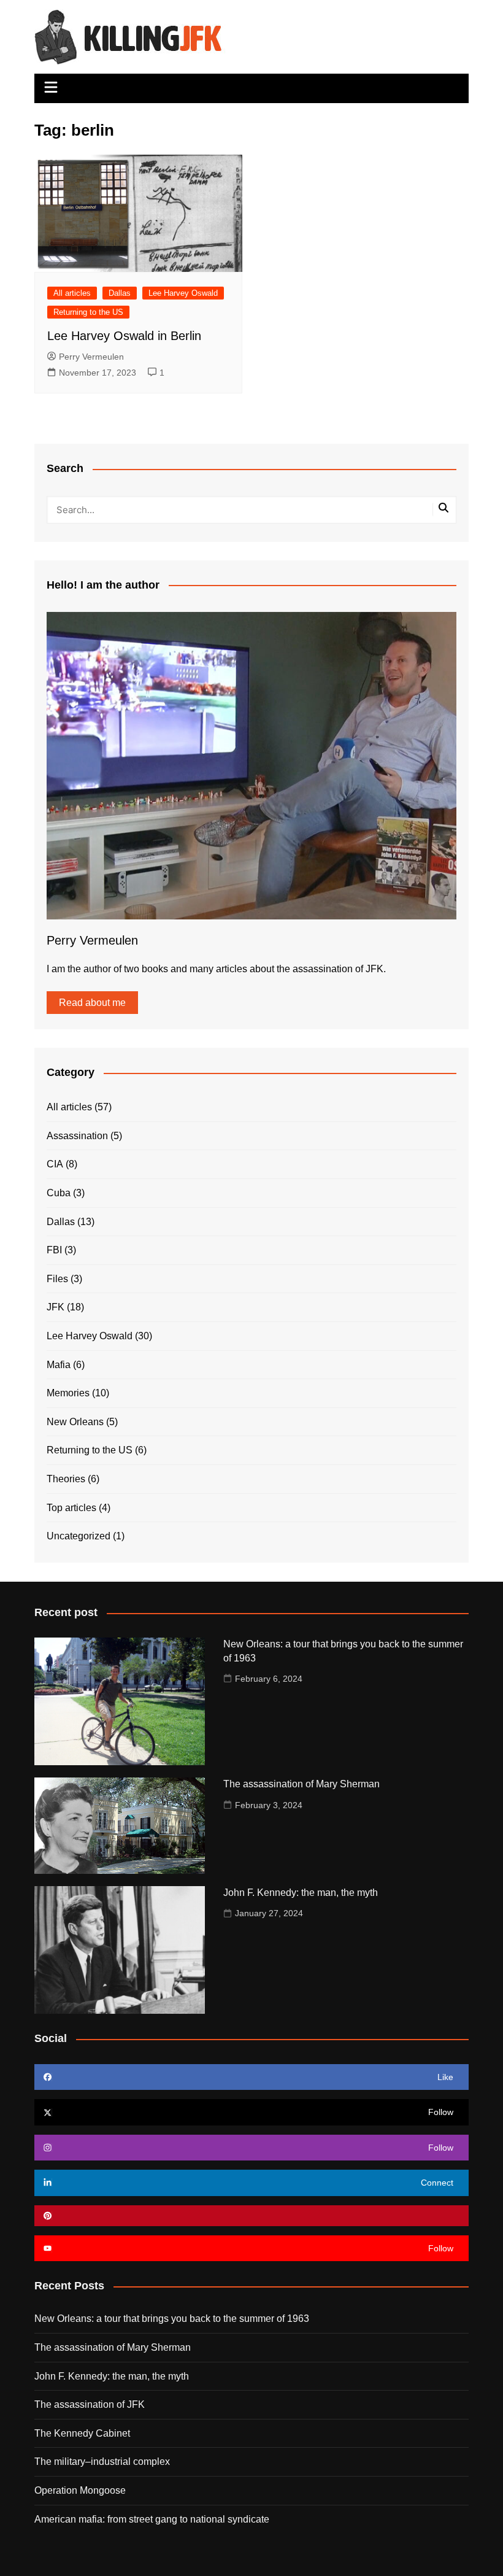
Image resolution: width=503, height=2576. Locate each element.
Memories (68, 1393)
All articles (72, 293)
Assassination (77, 1136)
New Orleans (75, 1422)
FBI (54, 1250)
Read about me (92, 1003)
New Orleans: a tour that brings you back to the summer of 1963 (172, 2319)
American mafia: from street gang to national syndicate (152, 2519)
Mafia (59, 1365)
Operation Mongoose (80, 2490)
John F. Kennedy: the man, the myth (301, 1893)
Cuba (59, 1193)
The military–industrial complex (102, 2462)
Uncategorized (79, 1536)
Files (57, 1279)
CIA (55, 1164)
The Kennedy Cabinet (82, 2433)
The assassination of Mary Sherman (301, 1784)
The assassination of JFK (90, 2404)
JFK (56, 1307)
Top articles (71, 1508)
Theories (66, 1479)
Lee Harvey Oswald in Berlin (124, 336)
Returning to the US (88, 312)
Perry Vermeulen (91, 357)
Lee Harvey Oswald (183, 293)
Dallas (120, 293)
